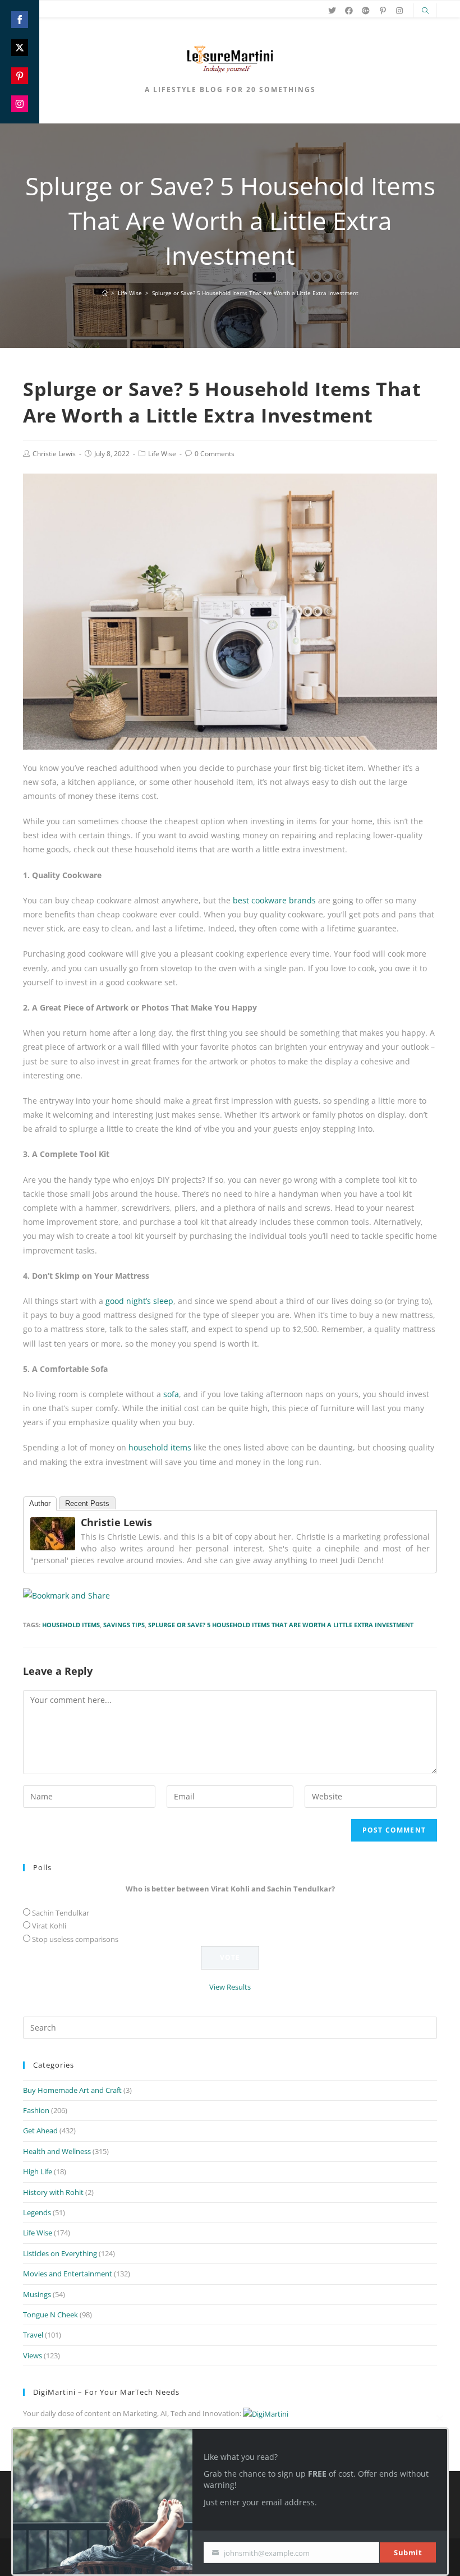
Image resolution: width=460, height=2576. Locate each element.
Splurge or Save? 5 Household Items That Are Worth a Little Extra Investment (281, 1625)
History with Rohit (53, 2192)
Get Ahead (40, 2130)
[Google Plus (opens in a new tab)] (366, 11)
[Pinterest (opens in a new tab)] (383, 11)
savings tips (124, 1625)
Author (40, 1503)
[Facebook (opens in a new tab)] (349, 11)
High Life (38, 2171)
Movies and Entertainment (68, 2274)
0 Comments (215, 454)
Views (33, 2355)
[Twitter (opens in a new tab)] (332, 11)
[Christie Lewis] (53, 1533)
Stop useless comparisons (75, 1939)
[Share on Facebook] (20, 20)
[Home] (105, 293)
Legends (37, 2212)
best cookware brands (274, 900)
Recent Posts (87, 1503)
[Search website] (425, 11)
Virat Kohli (49, 1926)
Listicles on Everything (60, 2253)
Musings (37, 2294)
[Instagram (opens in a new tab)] (399, 11)
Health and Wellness (57, 2151)
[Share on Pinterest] (20, 76)
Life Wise (162, 454)
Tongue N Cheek (50, 2315)
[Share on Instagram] (20, 104)
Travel (33, 2335)
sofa (171, 1394)
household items (160, 1447)
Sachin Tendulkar (61, 1913)
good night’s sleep (139, 1301)
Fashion (36, 2110)
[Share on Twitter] (20, 48)
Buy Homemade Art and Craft (72, 2090)
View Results (230, 1987)
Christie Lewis (54, 454)
